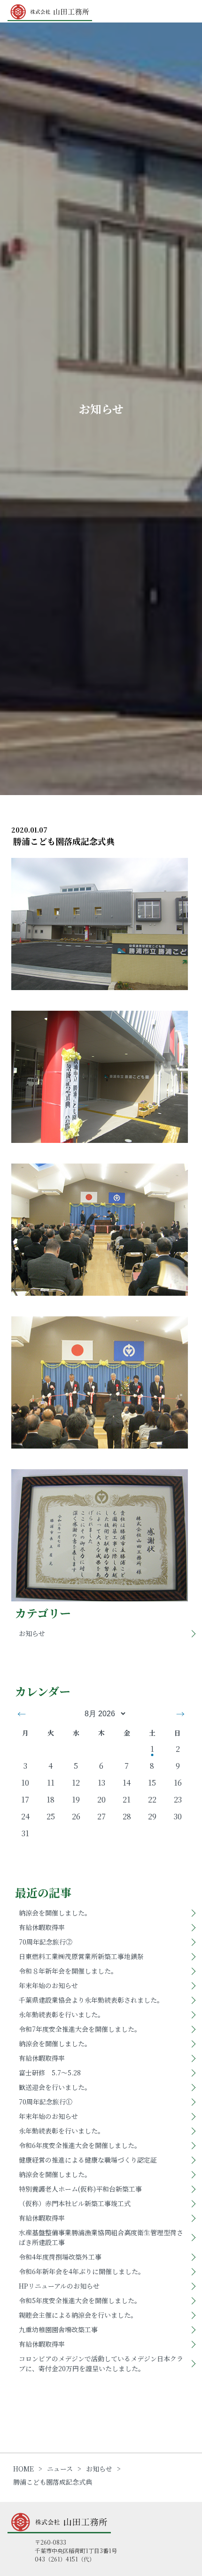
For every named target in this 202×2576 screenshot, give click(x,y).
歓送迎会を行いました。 (55, 2087)
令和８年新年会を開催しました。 (68, 1971)
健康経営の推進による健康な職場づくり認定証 (88, 2160)
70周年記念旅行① (46, 2102)
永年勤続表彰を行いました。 (62, 2014)
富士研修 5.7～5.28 (50, 2073)
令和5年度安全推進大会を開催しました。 (80, 2300)
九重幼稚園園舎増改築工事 (58, 2329)
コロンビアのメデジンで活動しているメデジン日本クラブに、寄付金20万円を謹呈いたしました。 (101, 2363)
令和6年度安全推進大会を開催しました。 (80, 2145)
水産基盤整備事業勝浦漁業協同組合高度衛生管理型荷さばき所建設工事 (101, 2237)
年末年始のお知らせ (48, 1985)
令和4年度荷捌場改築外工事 (60, 2257)
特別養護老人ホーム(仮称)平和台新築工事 (80, 2189)
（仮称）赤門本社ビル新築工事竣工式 (75, 2203)
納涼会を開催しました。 (55, 1913)
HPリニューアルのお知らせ (59, 2286)
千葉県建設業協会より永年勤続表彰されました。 (91, 2000)
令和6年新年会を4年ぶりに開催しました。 (82, 2271)
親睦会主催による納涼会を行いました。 (78, 2315)
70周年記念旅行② (46, 1942)
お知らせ (32, 1633)
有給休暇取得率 (42, 1927)
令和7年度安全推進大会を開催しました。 (80, 2029)
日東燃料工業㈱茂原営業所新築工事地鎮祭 (81, 1956)
